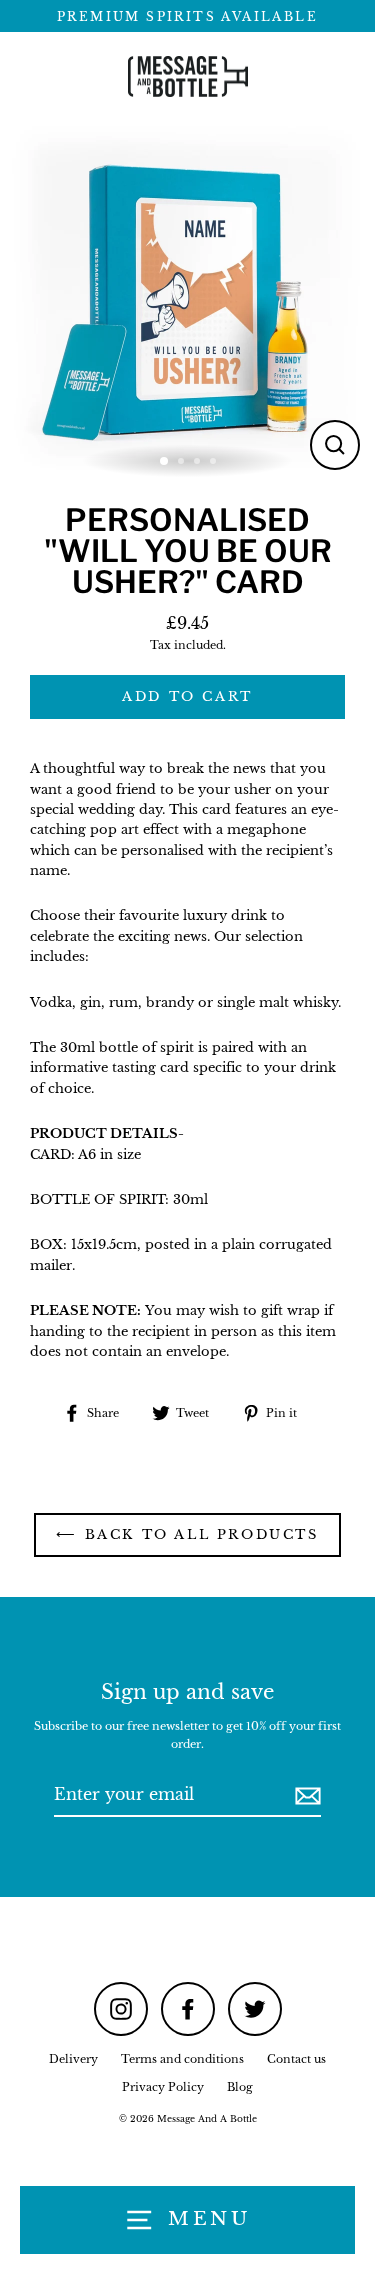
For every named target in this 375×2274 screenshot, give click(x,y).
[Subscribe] (305, 1796)
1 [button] (165, 462)
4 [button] (215, 463)
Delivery (73, 2059)
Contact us (296, 2059)
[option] (187, 297)
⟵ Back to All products (187, 1534)
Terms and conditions (182, 2059)
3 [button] (199, 463)
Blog (240, 2087)
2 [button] (183, 463)
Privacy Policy (163, 2087)
